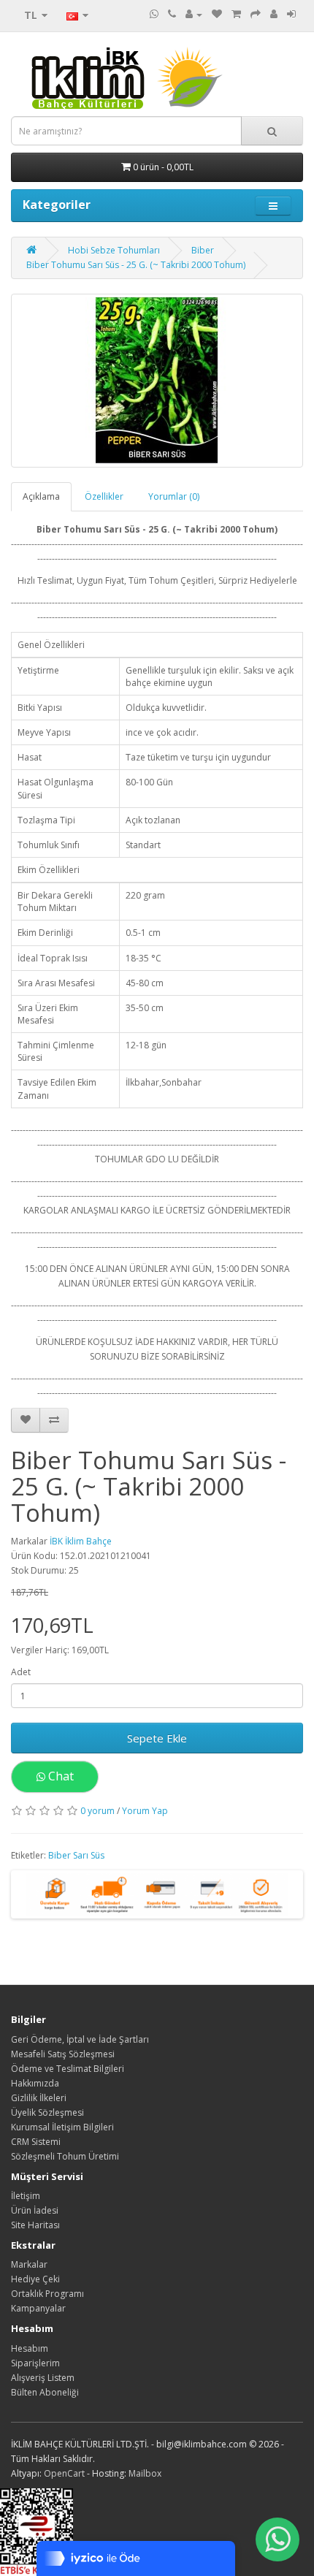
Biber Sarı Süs (76, 1855)
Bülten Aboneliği (45, 2392)
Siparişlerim (35, 2363)
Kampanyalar (38, 2308)
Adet (21, 1672)
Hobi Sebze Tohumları (114, 250)
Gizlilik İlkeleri (39, 2098)
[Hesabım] (194, 14)
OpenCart (64, 2473)
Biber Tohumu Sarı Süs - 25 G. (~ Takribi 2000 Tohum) (136, 265)
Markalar (29, 2264)
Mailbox (145, 2473)
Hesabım (30, 2348)
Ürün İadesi (35, 2210)
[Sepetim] (236, 14)
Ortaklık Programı (47, 2294)
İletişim (26, 2196)
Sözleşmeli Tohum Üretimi (65, 2156)
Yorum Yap (145, 1811)
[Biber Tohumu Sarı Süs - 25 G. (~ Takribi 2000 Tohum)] (157, 381)
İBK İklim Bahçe (81, 1541)
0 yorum (97, 1811)
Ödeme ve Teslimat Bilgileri (68, 2069)
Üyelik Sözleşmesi (47, 2112)
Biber (203, 250)
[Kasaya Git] (256, 14)
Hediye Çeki (35, 2279)
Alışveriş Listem (43, 2378)
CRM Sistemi (36, 2142)
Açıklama (41, 496)
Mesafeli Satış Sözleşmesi (63, 2054)
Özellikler (104, 496)
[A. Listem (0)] (217, 14)
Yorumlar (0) (174, 496)
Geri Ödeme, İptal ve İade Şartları (80, 2039)
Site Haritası (35, 2225)
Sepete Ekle (157, 1738)
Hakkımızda (35, 2083)
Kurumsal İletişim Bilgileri (62, 2127)
